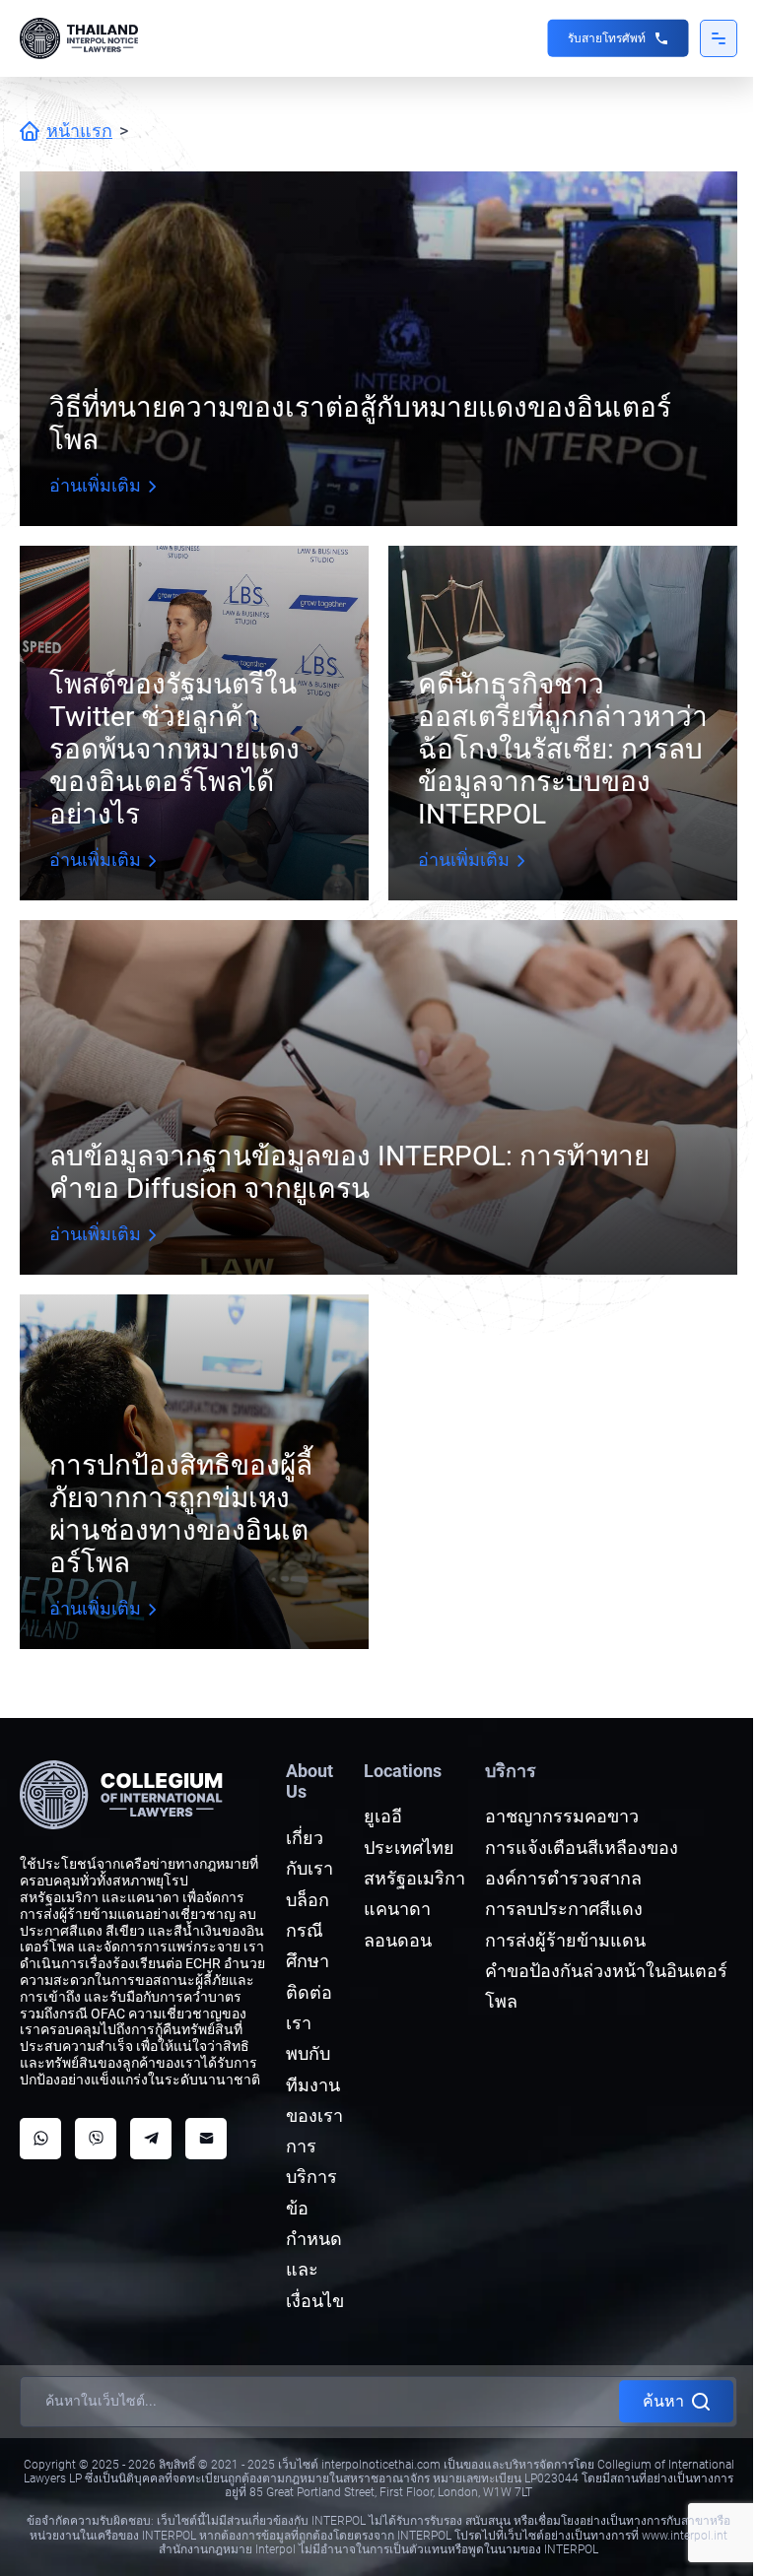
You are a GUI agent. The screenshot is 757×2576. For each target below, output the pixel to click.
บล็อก (308, 1900)
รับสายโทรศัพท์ (607, 38)
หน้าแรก (79, 131)
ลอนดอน (398, 1940)
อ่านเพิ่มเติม (95, 485)
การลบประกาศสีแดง (564, 1909)
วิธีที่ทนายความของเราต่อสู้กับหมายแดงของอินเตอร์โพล (360, 424)
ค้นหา (663, 2401)
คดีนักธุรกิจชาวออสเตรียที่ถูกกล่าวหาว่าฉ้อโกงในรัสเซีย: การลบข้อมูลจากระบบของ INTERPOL (563, 749)
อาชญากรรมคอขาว (562, 1816)
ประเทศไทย (409, 1848)
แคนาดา (397, 1909)
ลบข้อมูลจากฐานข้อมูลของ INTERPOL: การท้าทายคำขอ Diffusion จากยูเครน (349, 1172)
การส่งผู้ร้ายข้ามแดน (565, 1940)
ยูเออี (383, 1816)
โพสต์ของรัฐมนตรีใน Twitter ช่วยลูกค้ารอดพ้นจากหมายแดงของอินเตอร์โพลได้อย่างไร (174, 749)
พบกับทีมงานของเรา (314, 2084)
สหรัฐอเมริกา (414, 1878)
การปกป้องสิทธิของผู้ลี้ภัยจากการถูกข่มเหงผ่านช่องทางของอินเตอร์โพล (181, 1514)
